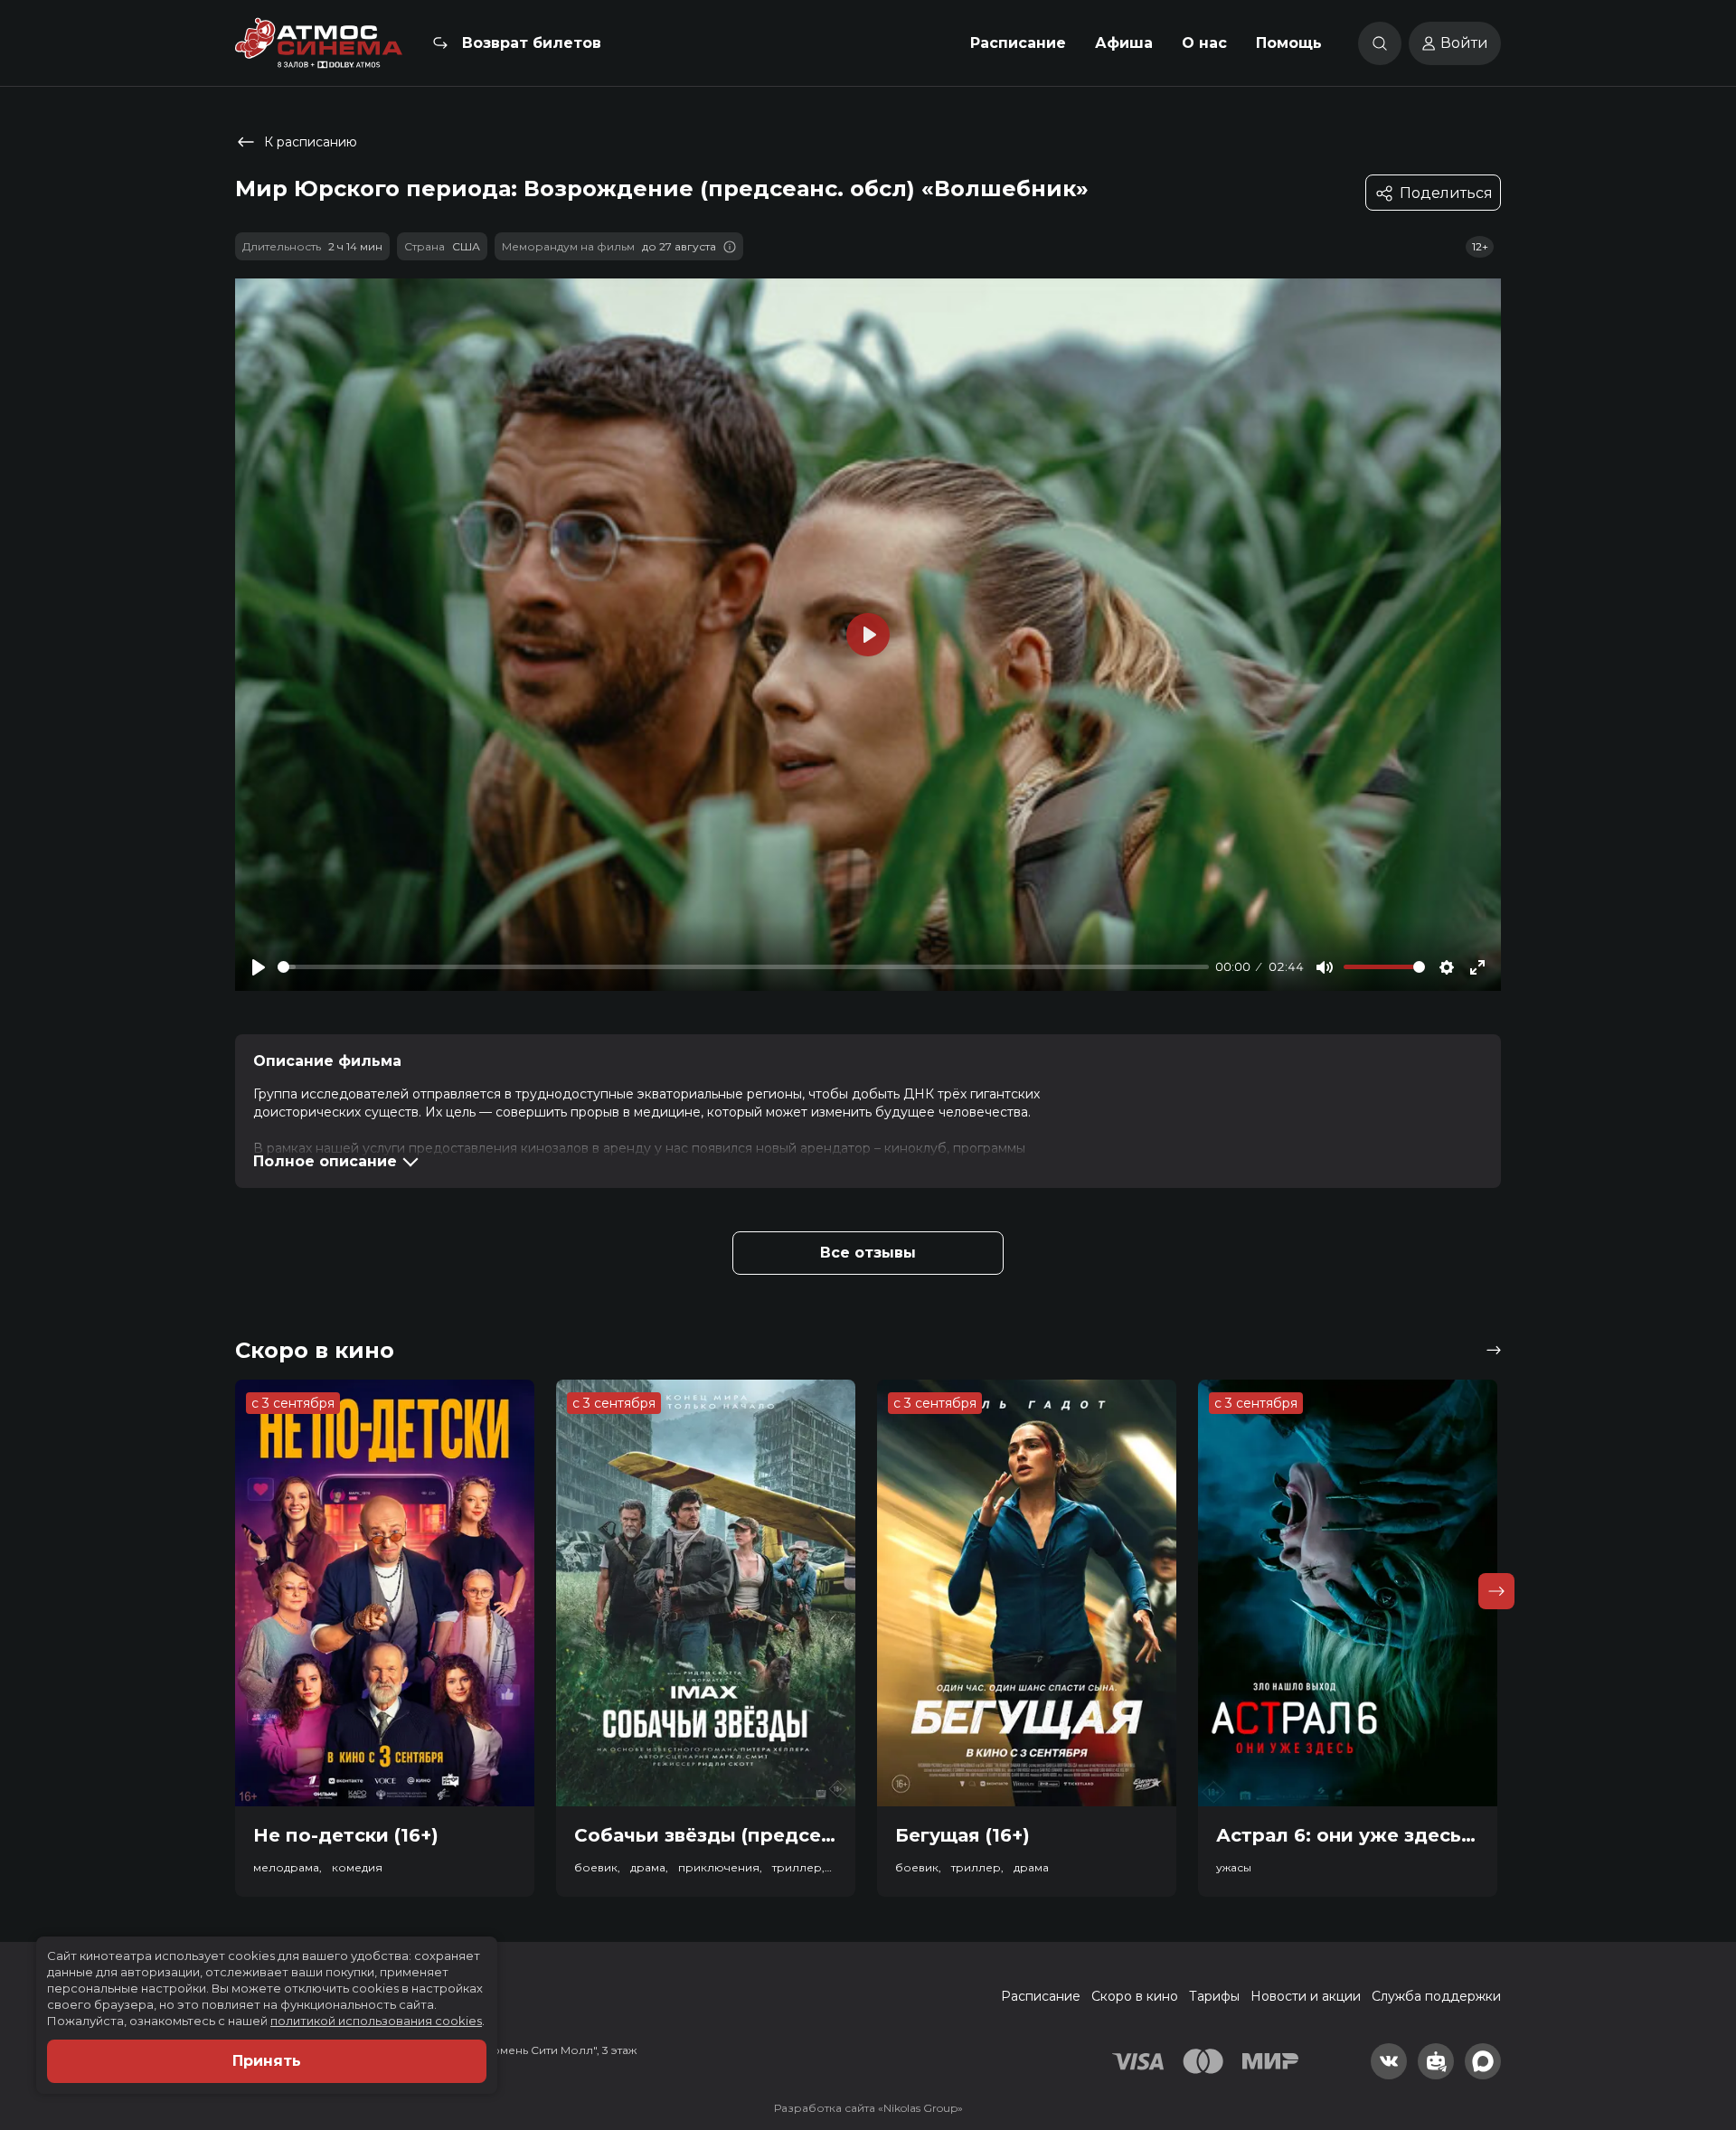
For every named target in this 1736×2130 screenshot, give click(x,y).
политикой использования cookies (376, 2021)
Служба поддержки (1436, 1996)
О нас (1204, 43)
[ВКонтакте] (1389, 2061)
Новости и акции (1306, 1996)
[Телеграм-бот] (1436, 2061)
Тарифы (1214, 1996)
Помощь (1289, 43)
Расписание (1018, 43)
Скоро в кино (1135, 1996)
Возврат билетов (532, 43)
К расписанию (311, 142)
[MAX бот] (1483, 2061)
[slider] (743, 967)
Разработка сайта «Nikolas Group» (868, 2108)
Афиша (1124, 43)
